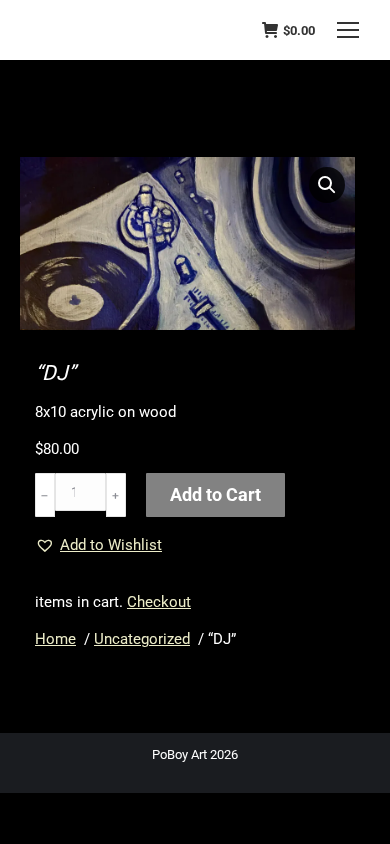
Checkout (159, 602)
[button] (327, 185)
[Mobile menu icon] (348, 30)
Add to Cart (215, 494)
